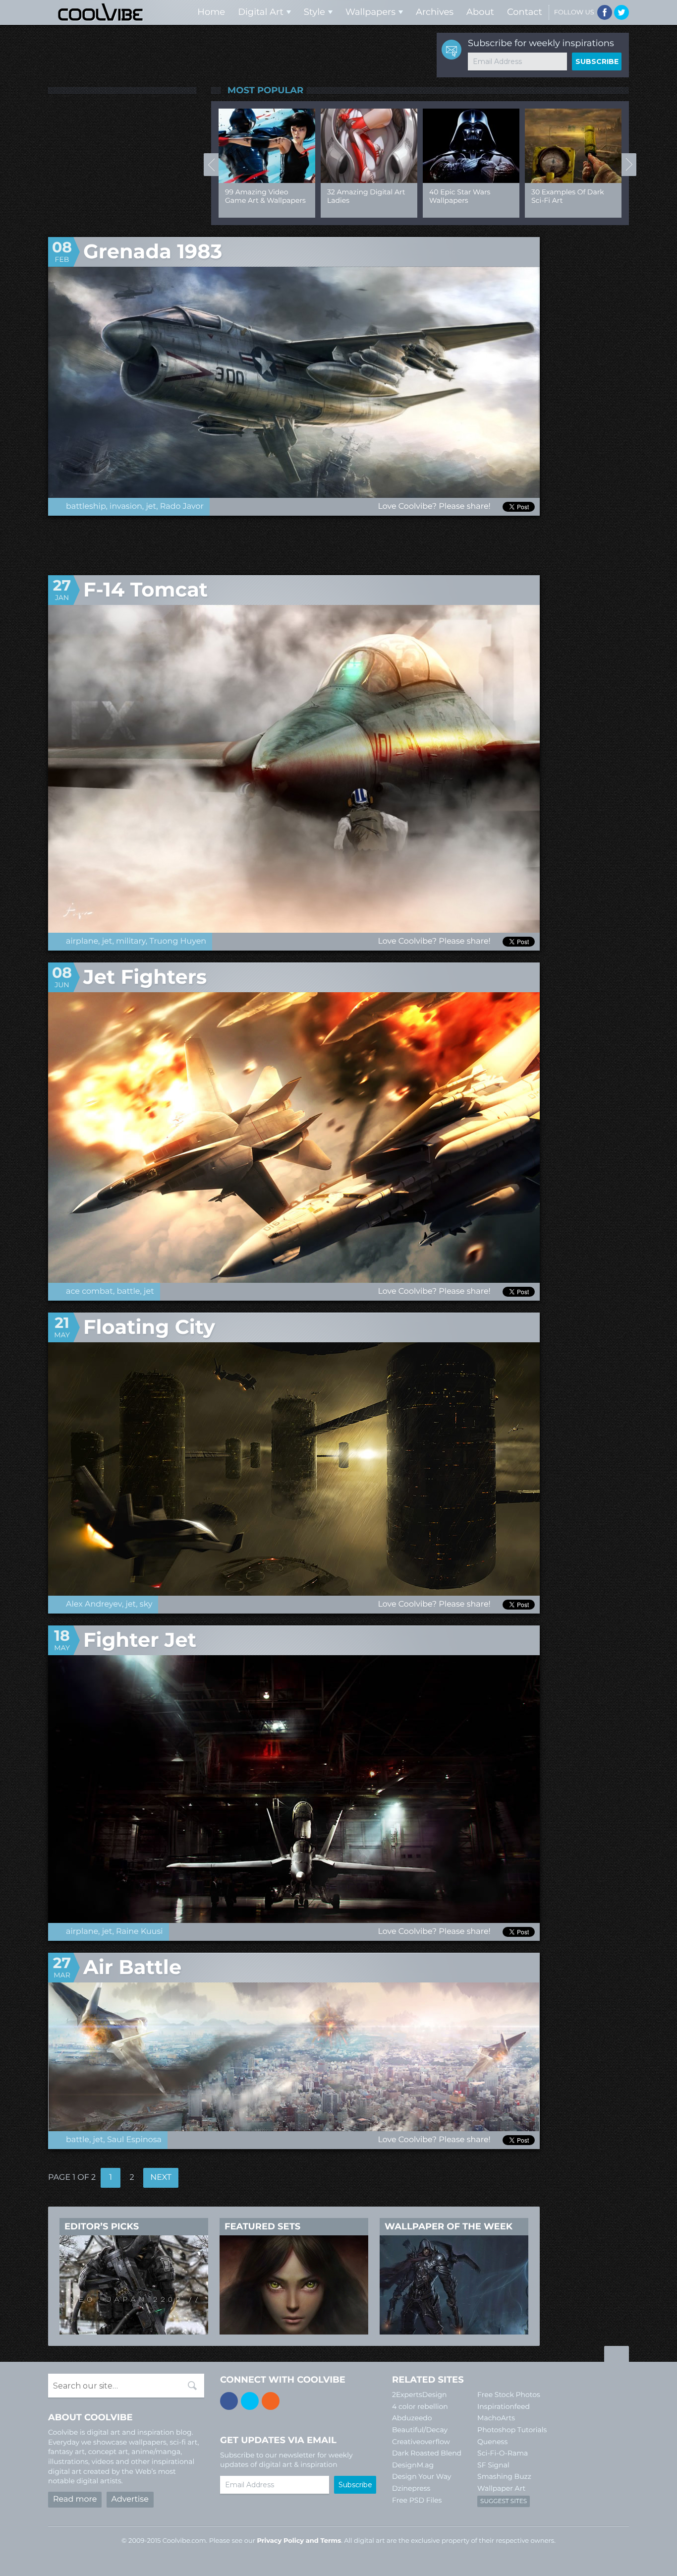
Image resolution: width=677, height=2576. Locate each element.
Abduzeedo (412, 2418)
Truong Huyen (178, 941)
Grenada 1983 (153, 252)
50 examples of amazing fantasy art (261, 196)
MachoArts (496, 2418)
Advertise (130, 2499)
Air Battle (132, 1967)
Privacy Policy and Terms (299, 2541)
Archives (435, 12)
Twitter (621, 12)
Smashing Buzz (504, 2476)
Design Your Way (422, 2476)
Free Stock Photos (509, 2395)
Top (617, 2355)
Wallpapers (370, 12)
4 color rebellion (420, 2406)
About (480, 12)
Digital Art (261, 12)
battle (129, 1291)
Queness (492, 2442)
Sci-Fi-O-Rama (503, 2453)
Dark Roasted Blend (427, 2453)
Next (629, 165)
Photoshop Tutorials (512, 2430)
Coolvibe (101, 12)
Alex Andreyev (94, 1604)
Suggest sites (504, 2501)
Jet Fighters (145, 977)
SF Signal (493, 2465)
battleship (86, 507)
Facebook (605, 12)
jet (151, 507)
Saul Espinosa (134, 2140)
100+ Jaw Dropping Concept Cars (564, 196)
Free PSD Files (417, 2500)
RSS (271, 2401)
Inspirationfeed (504, 2406)
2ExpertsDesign (420, 2395)
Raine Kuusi (140, 1932)
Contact (525, 12)
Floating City (149, 1327)
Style (314, 12)
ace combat (89, 1291)
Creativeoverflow (421, 2442)
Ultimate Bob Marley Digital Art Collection (465, 196)
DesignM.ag (413, 2465)
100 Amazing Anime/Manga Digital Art (364, 200)
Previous (211, 165)
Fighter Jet (140, 1640)
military (131, 941)
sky (146, 1604)
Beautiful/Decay (420, 2430)
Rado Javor (182, 507)
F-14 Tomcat (145, 590)
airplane (82, 941)
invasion (126, 507)
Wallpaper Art (501, 2488)
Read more (75, 2499)
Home (211, 12)
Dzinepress (411, 2488)
